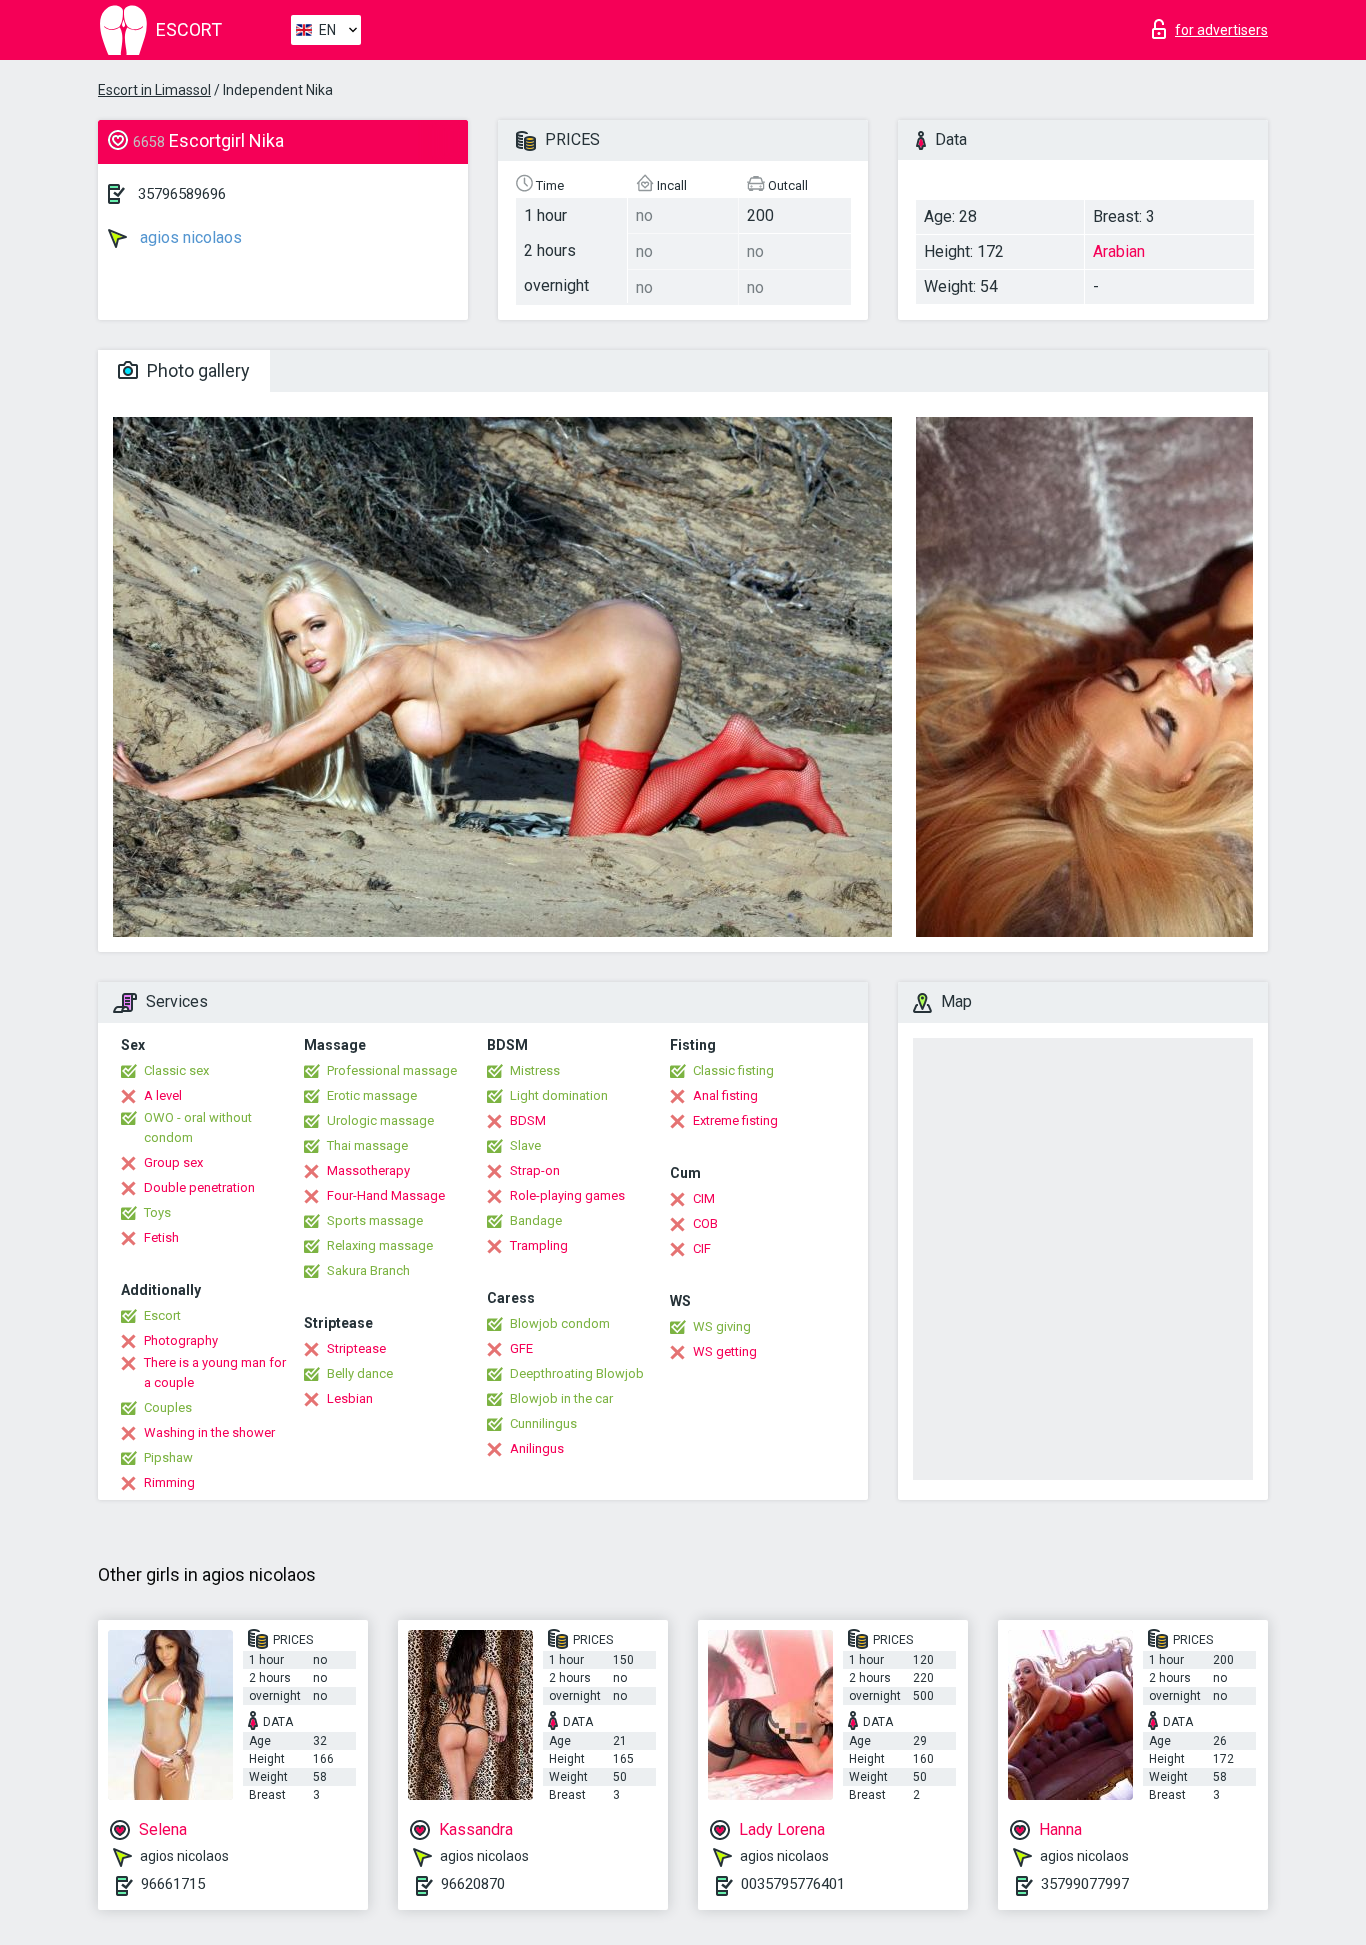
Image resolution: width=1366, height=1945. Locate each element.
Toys (157, 1212)
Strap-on (535, 1170)
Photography (181, 1340)
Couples (168, 1407)
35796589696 (182, 194)
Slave (525, 1145)
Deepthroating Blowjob (577, 1373)
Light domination (559, 1095)
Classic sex (176, 1070)
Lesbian (350, 1398)
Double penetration (199, 1187)
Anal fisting (725, 1095)
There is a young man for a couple (215, 1372)
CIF (702, 1248)
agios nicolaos (189, 237)
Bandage (536, 1220)
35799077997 (1085, 1884)
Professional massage (392, 1070)
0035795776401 (793, 1884)
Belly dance (360, 1373)
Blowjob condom (560, 1323)
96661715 (173, 1884)
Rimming (169, 1482)
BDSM (528, 1120)
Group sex (173, 1162)
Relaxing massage (380, 1245)
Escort (162, 1315)
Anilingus (537, 1448)
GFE (521, 1348)
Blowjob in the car (561, 1398)
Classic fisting (733, 1070)
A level (163, 1095)
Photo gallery (196, 370)
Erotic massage (372, 1095)
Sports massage (375, 1220)
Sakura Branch (368, 1270)
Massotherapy (368, 1170)
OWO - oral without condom (198, 1127)
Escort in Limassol (154, 90)
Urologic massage (380, 1120)
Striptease (356, 1348)
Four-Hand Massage (386, 1195)
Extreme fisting (735, 1120)
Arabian (1119, 251)
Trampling (539, 1245)
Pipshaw (168, 1457)
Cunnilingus (543, 1423)
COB (705, 1223)
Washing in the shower (209, 1432)
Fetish (161, 1237)
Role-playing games (567, 1195)
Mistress (535, 1070)
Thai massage (367, 1145)
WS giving (722, 1326)
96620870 (473, 1884)
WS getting (725, 1351)
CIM (704, 1198)
